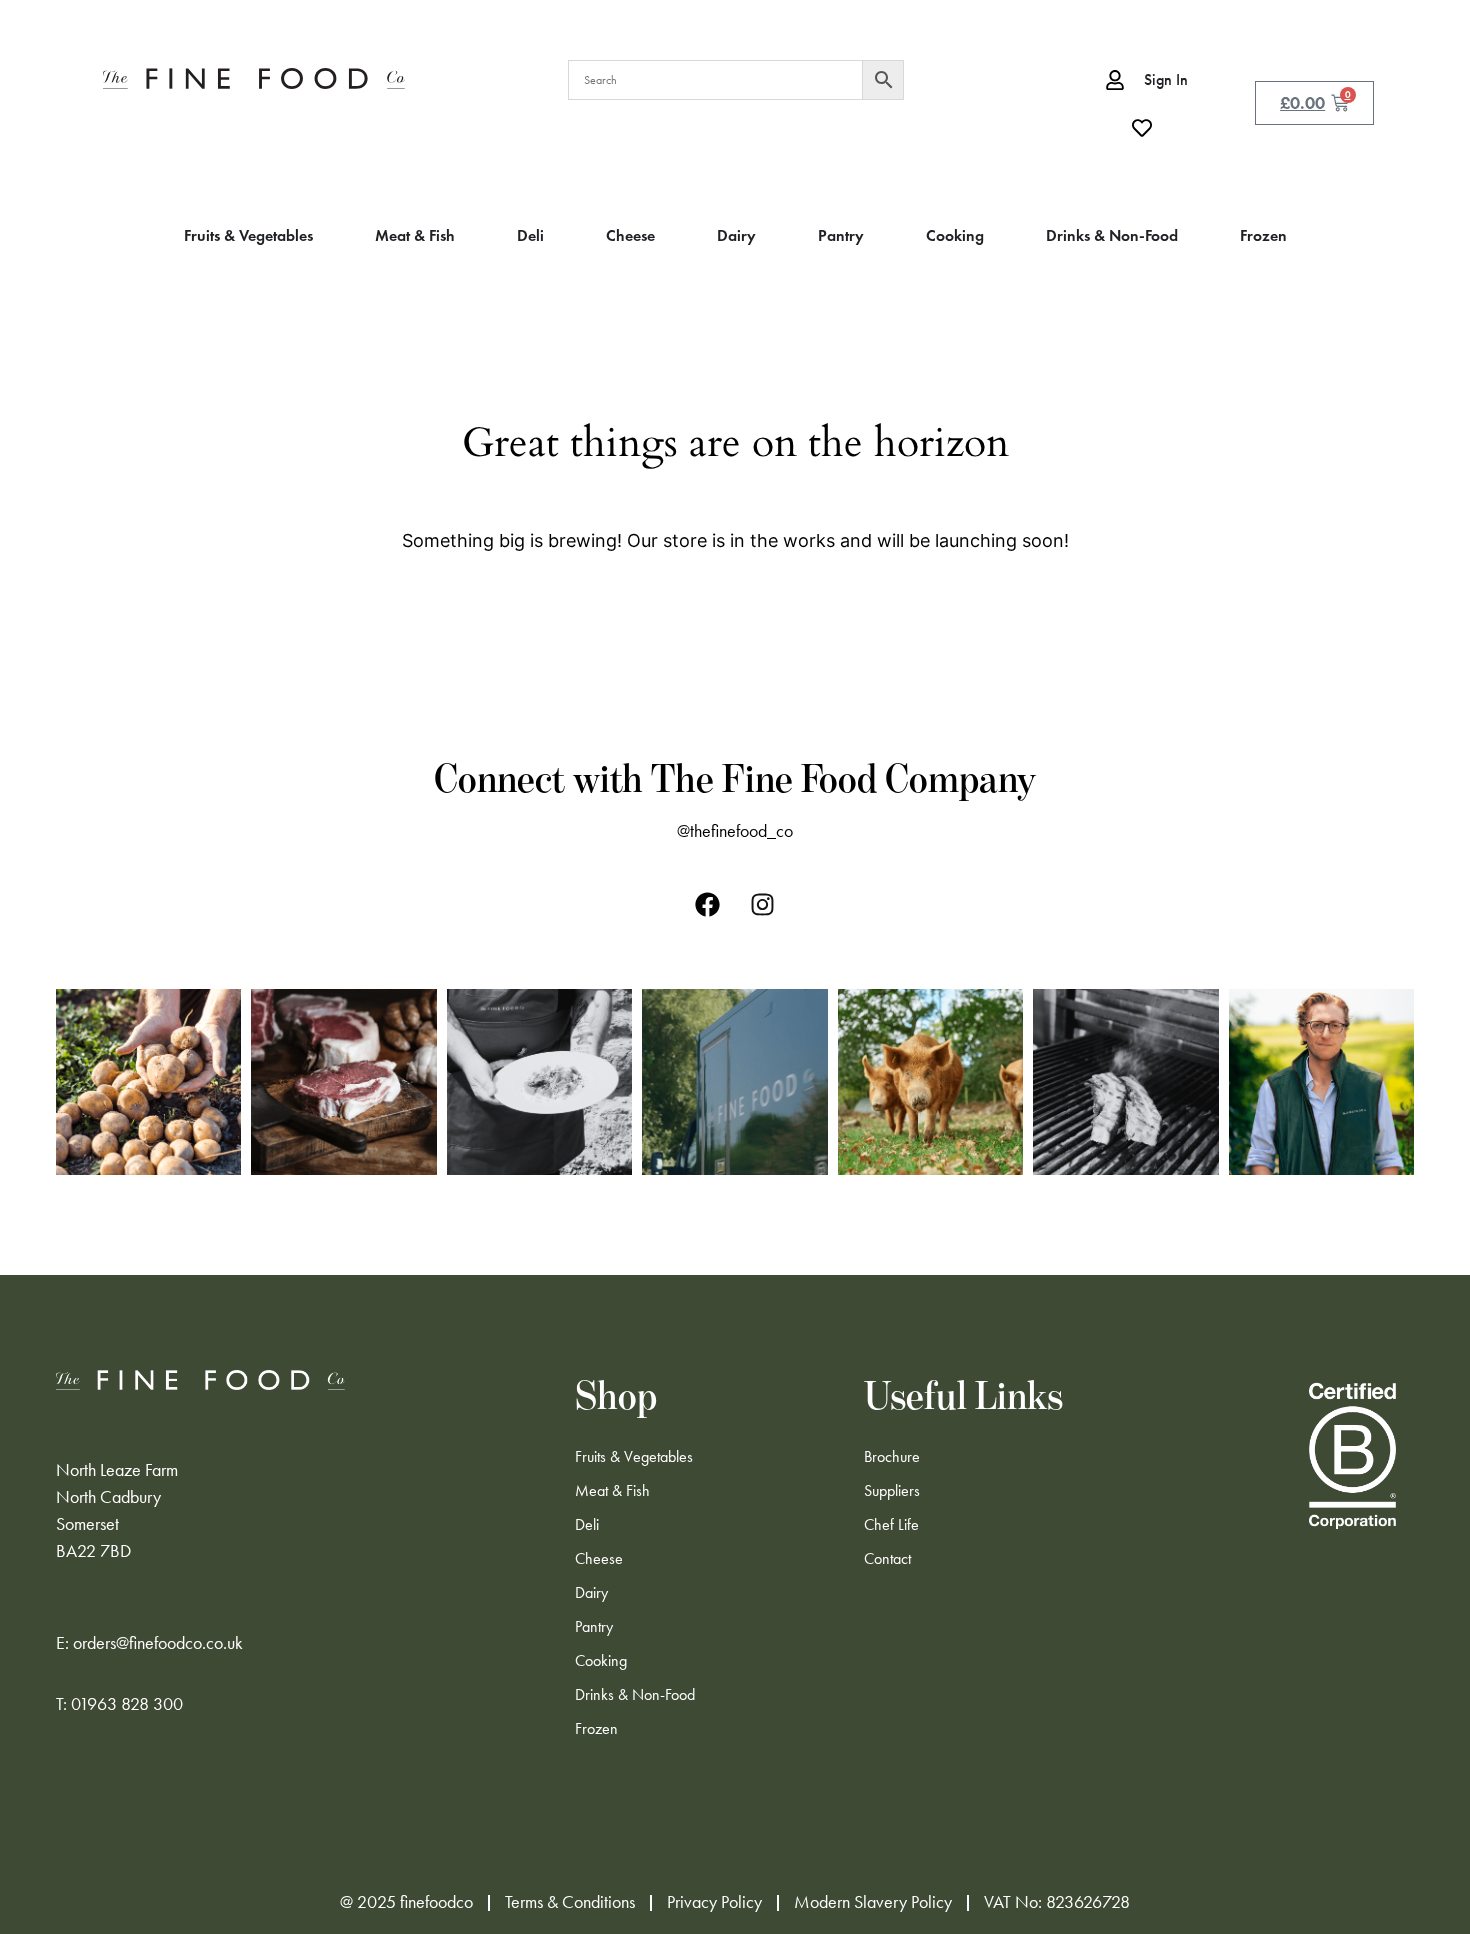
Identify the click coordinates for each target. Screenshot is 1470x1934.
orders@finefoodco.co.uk (158, 1643)
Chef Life (891, 1524)
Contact (887, 1558)
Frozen (596, 1728)
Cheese (599, 1558)
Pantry (594, 1626)
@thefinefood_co (735, 831)
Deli (587, 1524)
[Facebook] (708, 904)
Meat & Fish (612, 1490)
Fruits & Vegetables (634, 1456)
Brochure (892, 1456)
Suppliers (892, 1490)
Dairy (591, 1592)
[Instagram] (763, 904)
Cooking (601, 1660)
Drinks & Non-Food (635, 1694)
